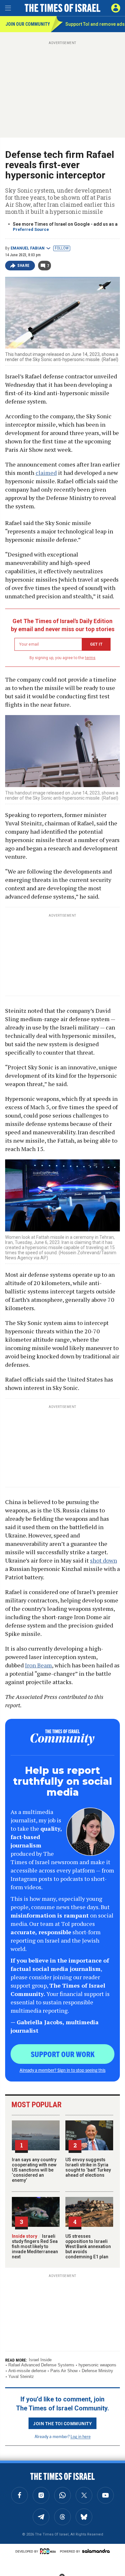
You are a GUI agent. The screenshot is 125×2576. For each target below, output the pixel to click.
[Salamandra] (96, 2551)
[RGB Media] (49, 2551)
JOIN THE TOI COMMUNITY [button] (63, 2423)
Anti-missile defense (27, 2371)
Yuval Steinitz (21, 2376)
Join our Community (28, 24)
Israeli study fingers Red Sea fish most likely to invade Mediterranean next (35, 2246)
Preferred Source (31, 229)
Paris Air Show (64, 2371)
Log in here (81, 2436)
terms (90, 658)
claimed (46, 473)
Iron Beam (38, 1665)
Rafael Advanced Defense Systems (41, 2365)
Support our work (63, 2054)
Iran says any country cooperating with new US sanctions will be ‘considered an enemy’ (34, 2170)
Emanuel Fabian (28, 248)
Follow (62, 248)
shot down (104, 1560)
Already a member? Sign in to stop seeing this (63, 2070)
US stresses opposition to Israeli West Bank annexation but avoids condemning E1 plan (88, 2246)
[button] (116, 8)
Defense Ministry (97, 2371)
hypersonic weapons (97, 2365)
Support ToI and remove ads (95, 24)
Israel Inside (40, 2360)
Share (24, 266)
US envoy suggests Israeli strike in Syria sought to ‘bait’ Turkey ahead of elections (88, 2167)
